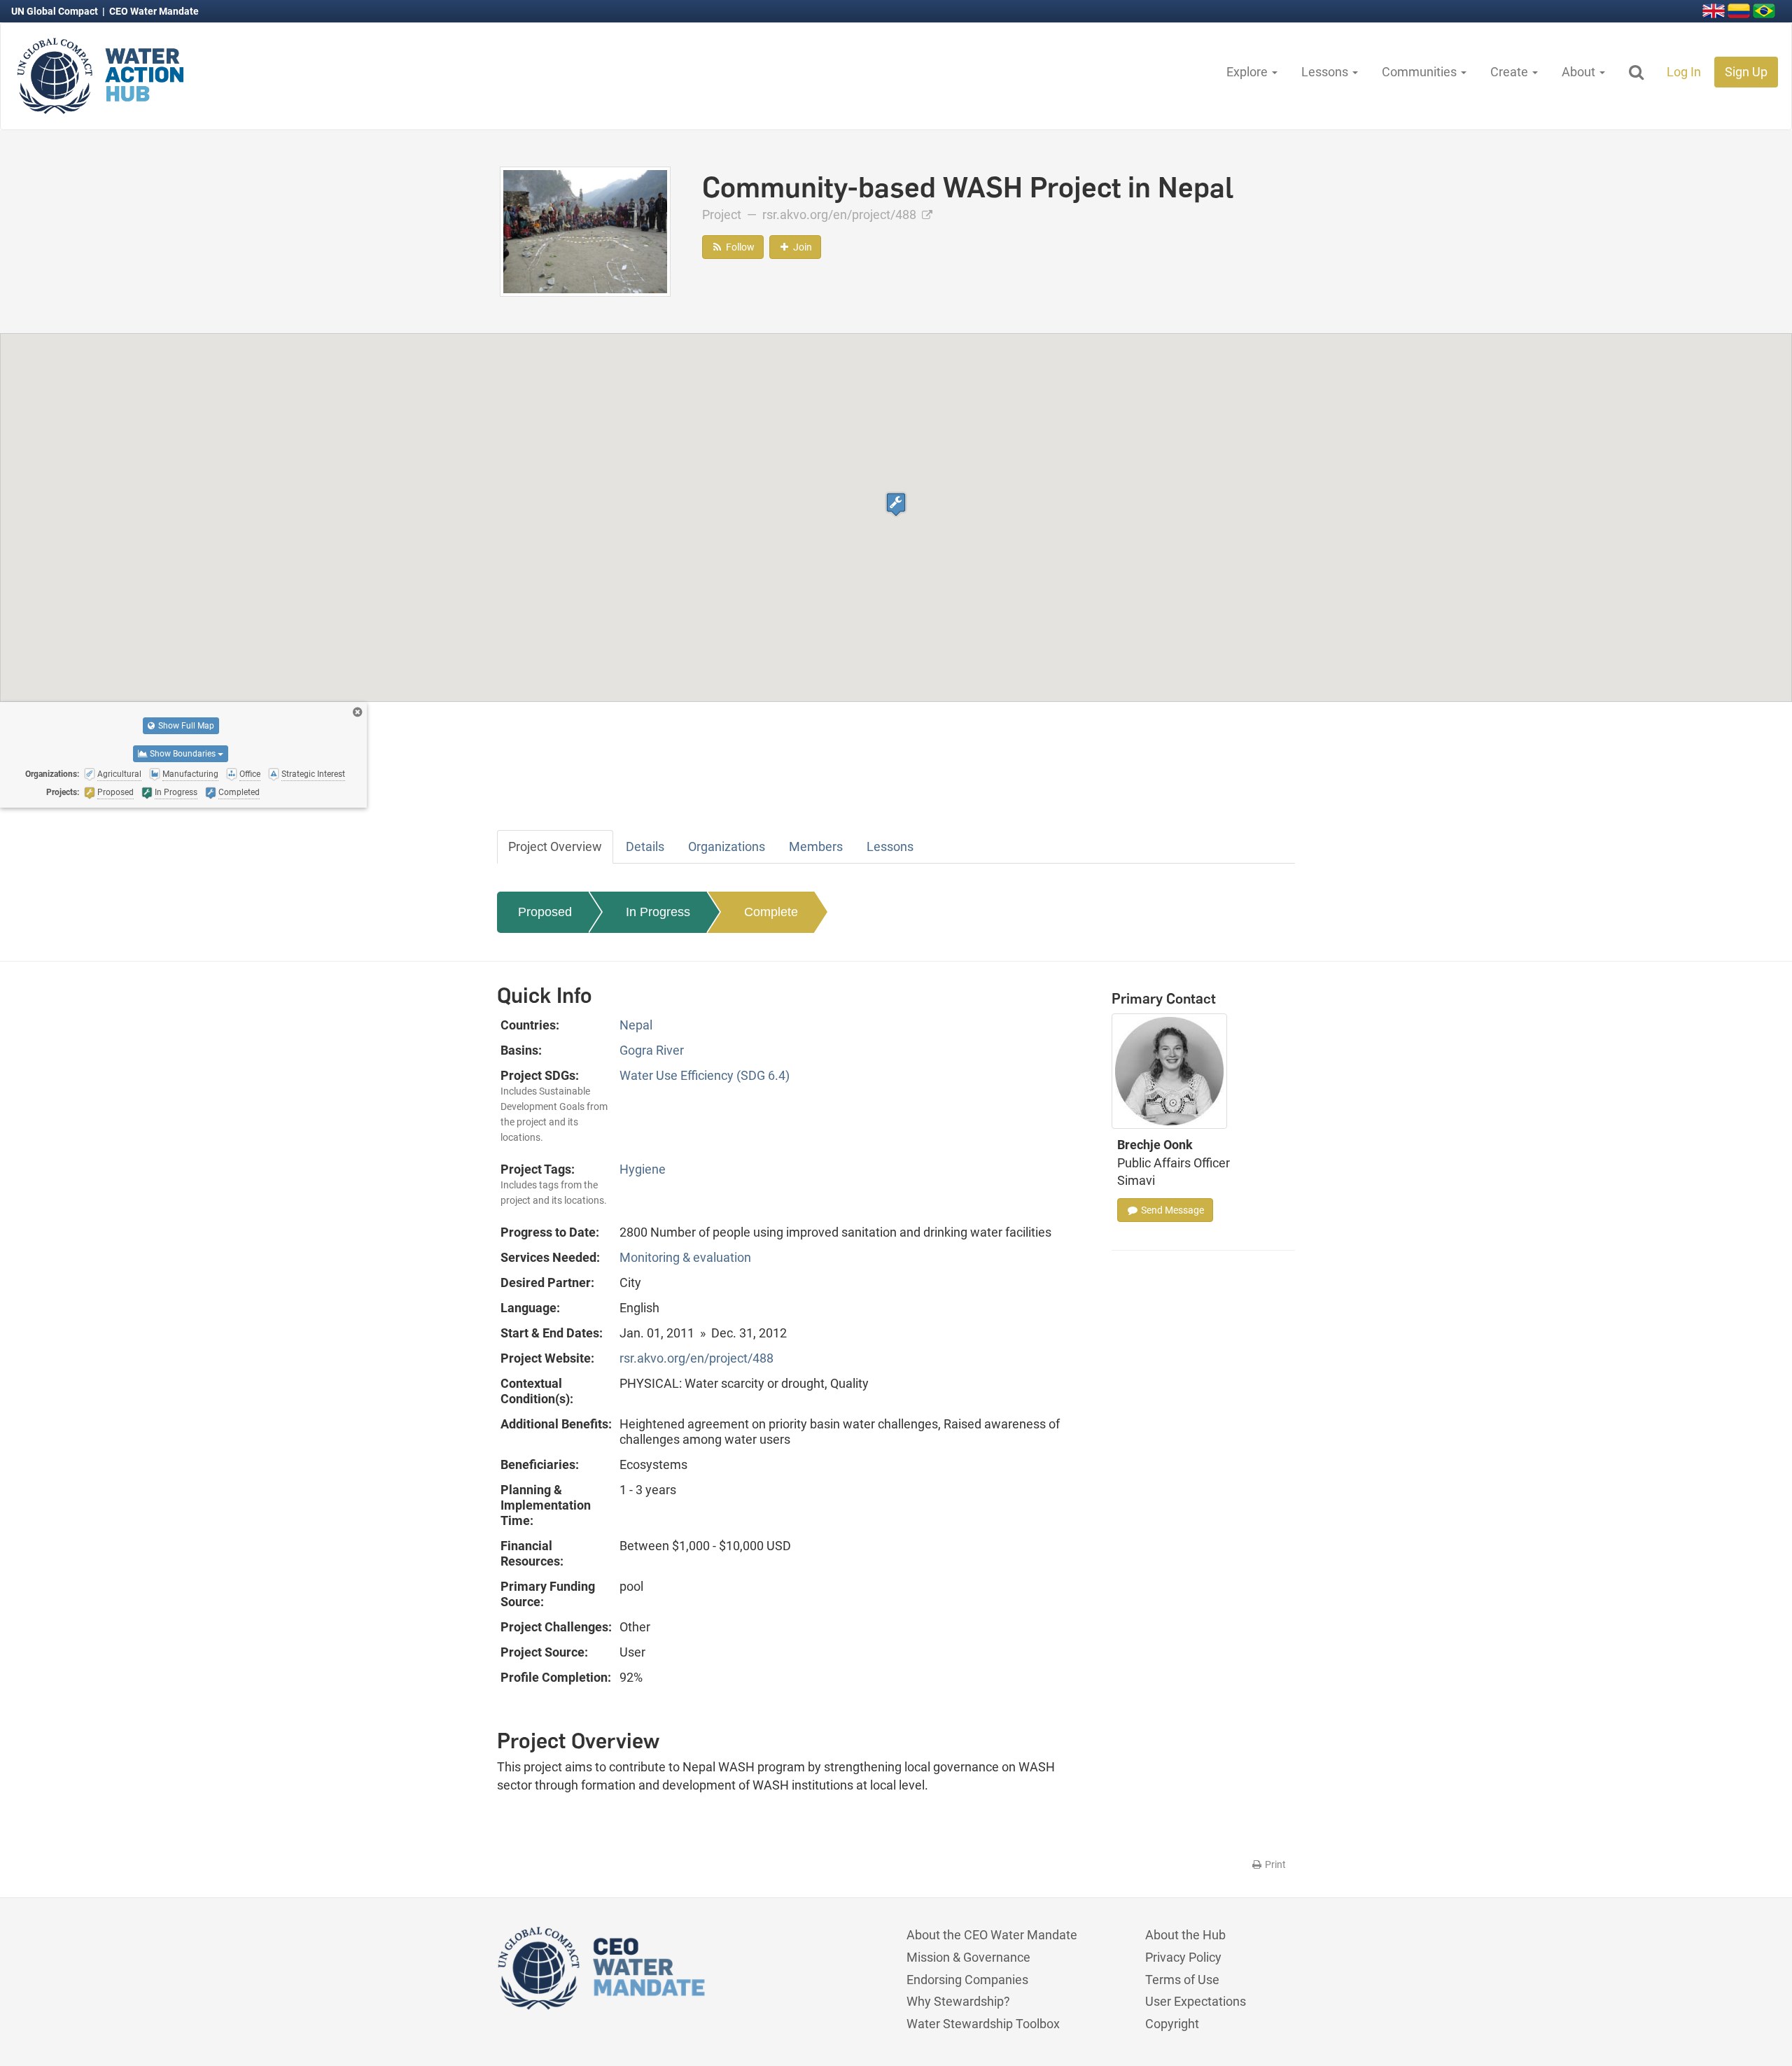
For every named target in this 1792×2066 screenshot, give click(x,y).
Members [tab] (816, 846)
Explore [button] (1248, 72)
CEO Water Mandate (154, 11)
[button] (896, 504)
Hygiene (643, 1169)
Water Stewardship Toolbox (983, 2024)
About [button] (1580, 72)
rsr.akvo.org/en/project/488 (841, 215)
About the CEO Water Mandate (992, 1935)
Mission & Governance (968, 1957)
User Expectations (1196, 2001)
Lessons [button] (1326, 72)
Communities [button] (1421, 72)
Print (1274, 1864)
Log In (1684, 72)
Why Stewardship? (958, 2001)
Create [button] (1511, 72)
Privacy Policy (1183, 1957)
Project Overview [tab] (555, 846)
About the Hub (1185, 1935)
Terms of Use (1182, 1980)
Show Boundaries (183, 754)
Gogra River (652, 1050)
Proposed (545, 912)
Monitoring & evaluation (685, 1257)
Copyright (1172, 2024)
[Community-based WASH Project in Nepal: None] (585, 231)
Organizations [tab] (727, 846)
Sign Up (1746, 72)
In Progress (658, 912)
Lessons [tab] (890, 846)
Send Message (1171, 1210)
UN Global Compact (56, 11)
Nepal (636, 1025)
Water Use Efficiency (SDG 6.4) (705, 1075)
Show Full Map (185, 726)
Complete (771, 912)
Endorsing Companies (967, 1980)
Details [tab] (645, 846)
